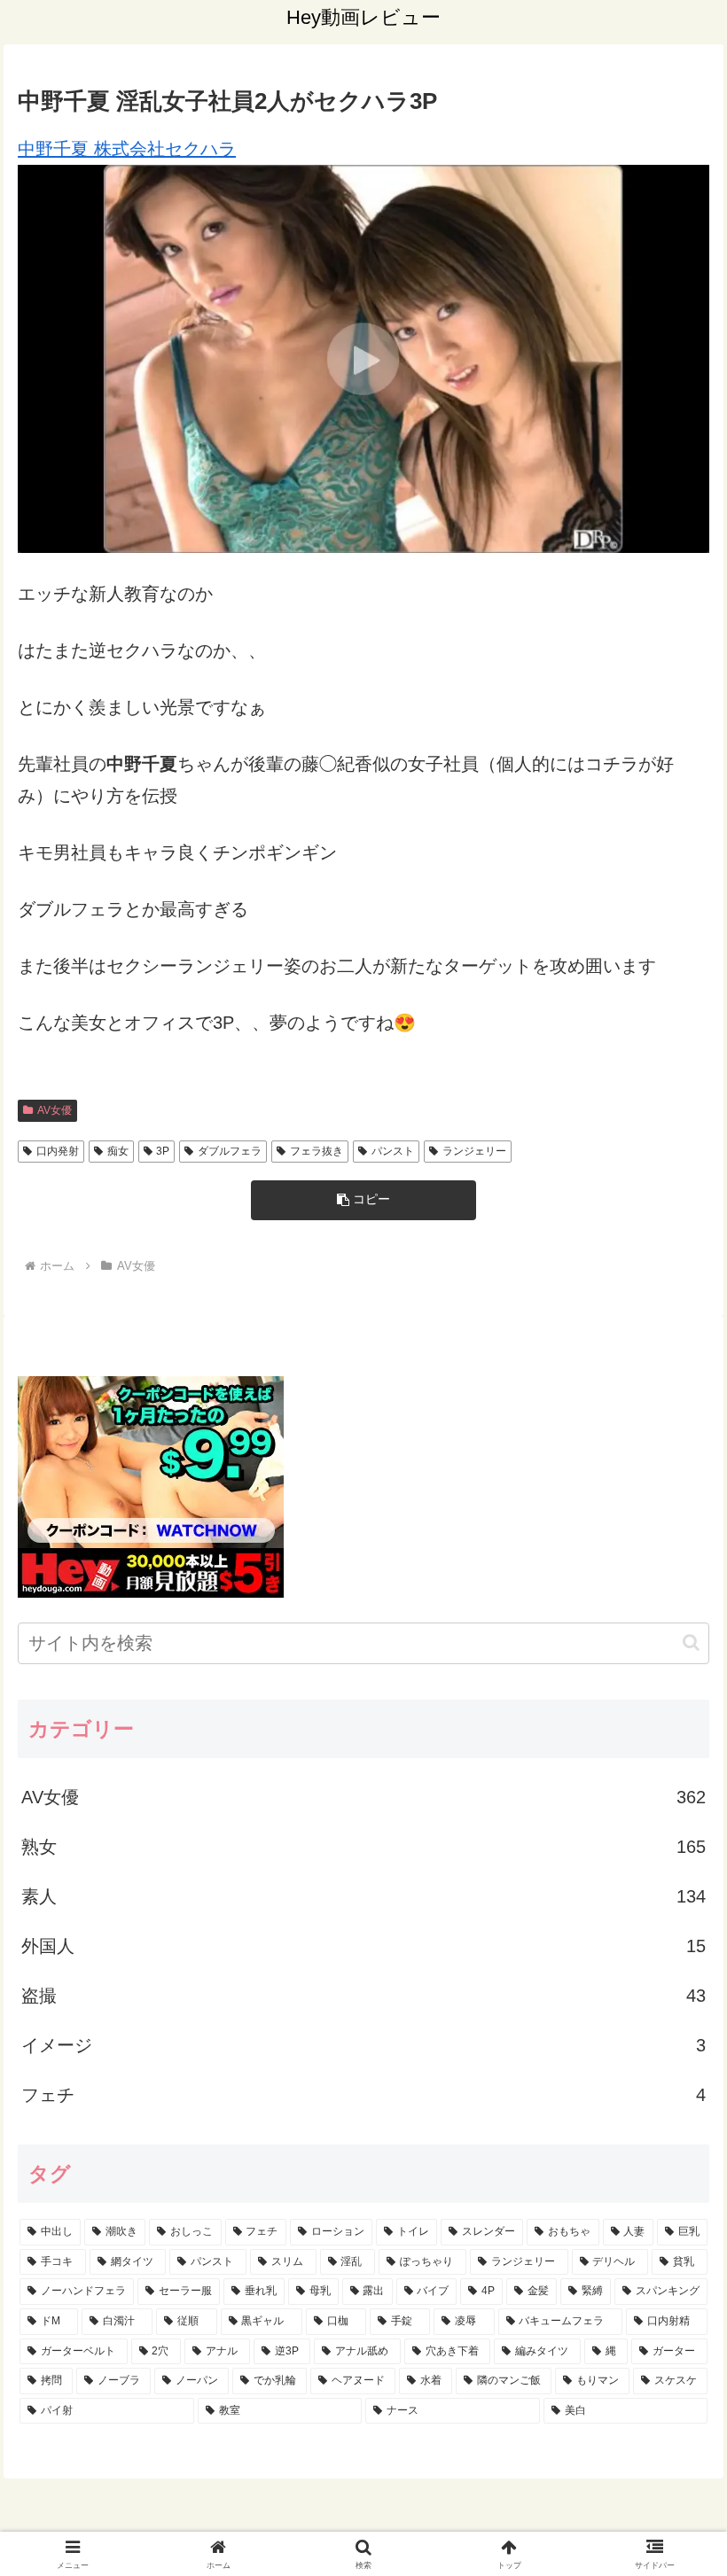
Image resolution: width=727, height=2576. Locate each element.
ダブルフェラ (230, 1151)
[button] (363, 1200)
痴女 (118, 1151)
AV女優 (55, 1110)
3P (163, 1151)
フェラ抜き (317, 1151)
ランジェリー (474, 1151)
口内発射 (58, 1151)
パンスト (393, 1151)
